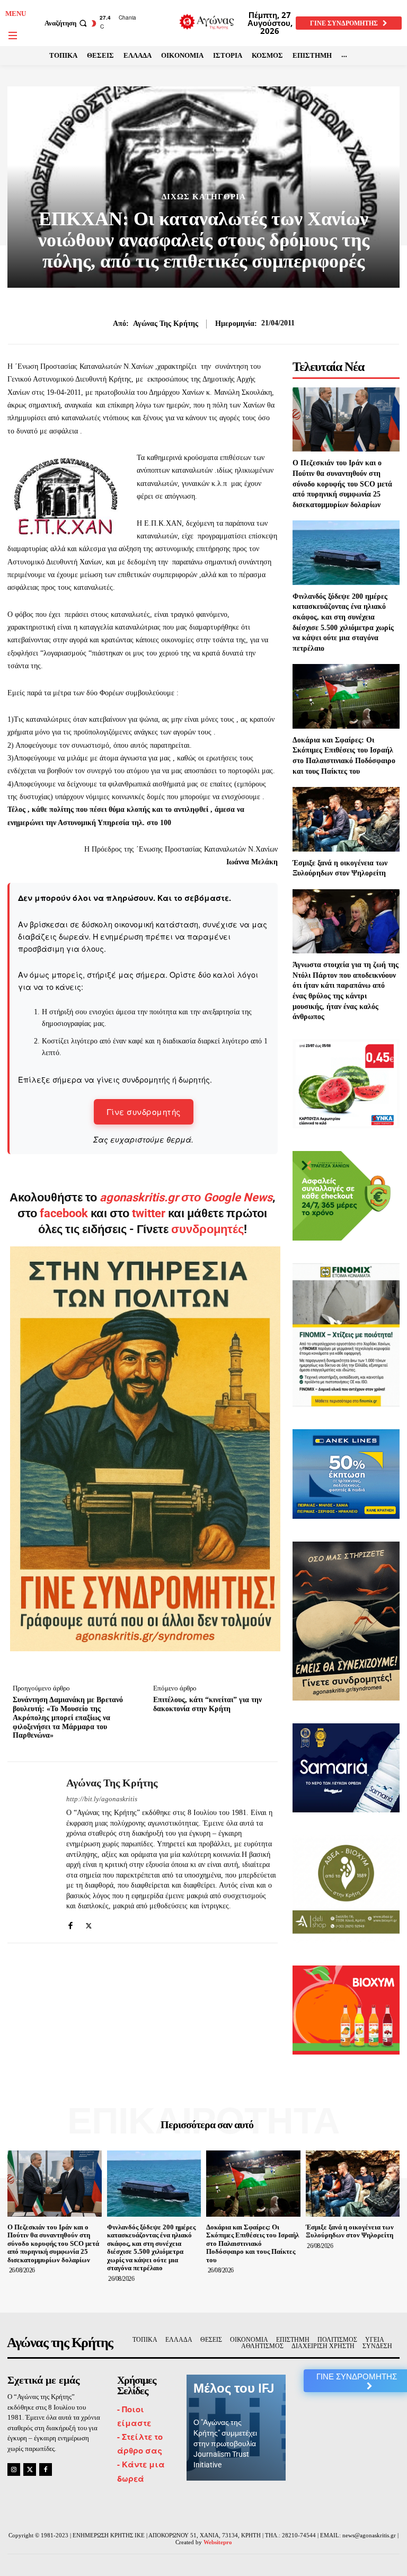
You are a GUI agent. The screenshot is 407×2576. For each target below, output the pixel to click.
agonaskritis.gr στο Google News (186, 1197)
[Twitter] (89, 1923)
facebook (65, 1213)
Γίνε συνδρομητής (144, 1112)
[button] (67, 23)
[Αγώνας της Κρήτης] (33, 1852)
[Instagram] (14, 2469)
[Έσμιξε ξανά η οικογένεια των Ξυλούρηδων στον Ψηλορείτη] (346, 819)
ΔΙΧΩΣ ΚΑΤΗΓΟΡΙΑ (204, 197)
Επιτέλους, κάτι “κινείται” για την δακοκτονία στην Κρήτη (207, 1704)
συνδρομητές (207, 1229)
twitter (149, 1213)
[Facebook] (70, 1923)
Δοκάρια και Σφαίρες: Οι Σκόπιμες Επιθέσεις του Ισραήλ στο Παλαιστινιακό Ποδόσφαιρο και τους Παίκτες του (253, 2243)
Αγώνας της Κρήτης (166, 324)
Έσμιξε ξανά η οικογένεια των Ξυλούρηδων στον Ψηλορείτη (350, 2231)
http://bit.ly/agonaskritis (102, 1799)
